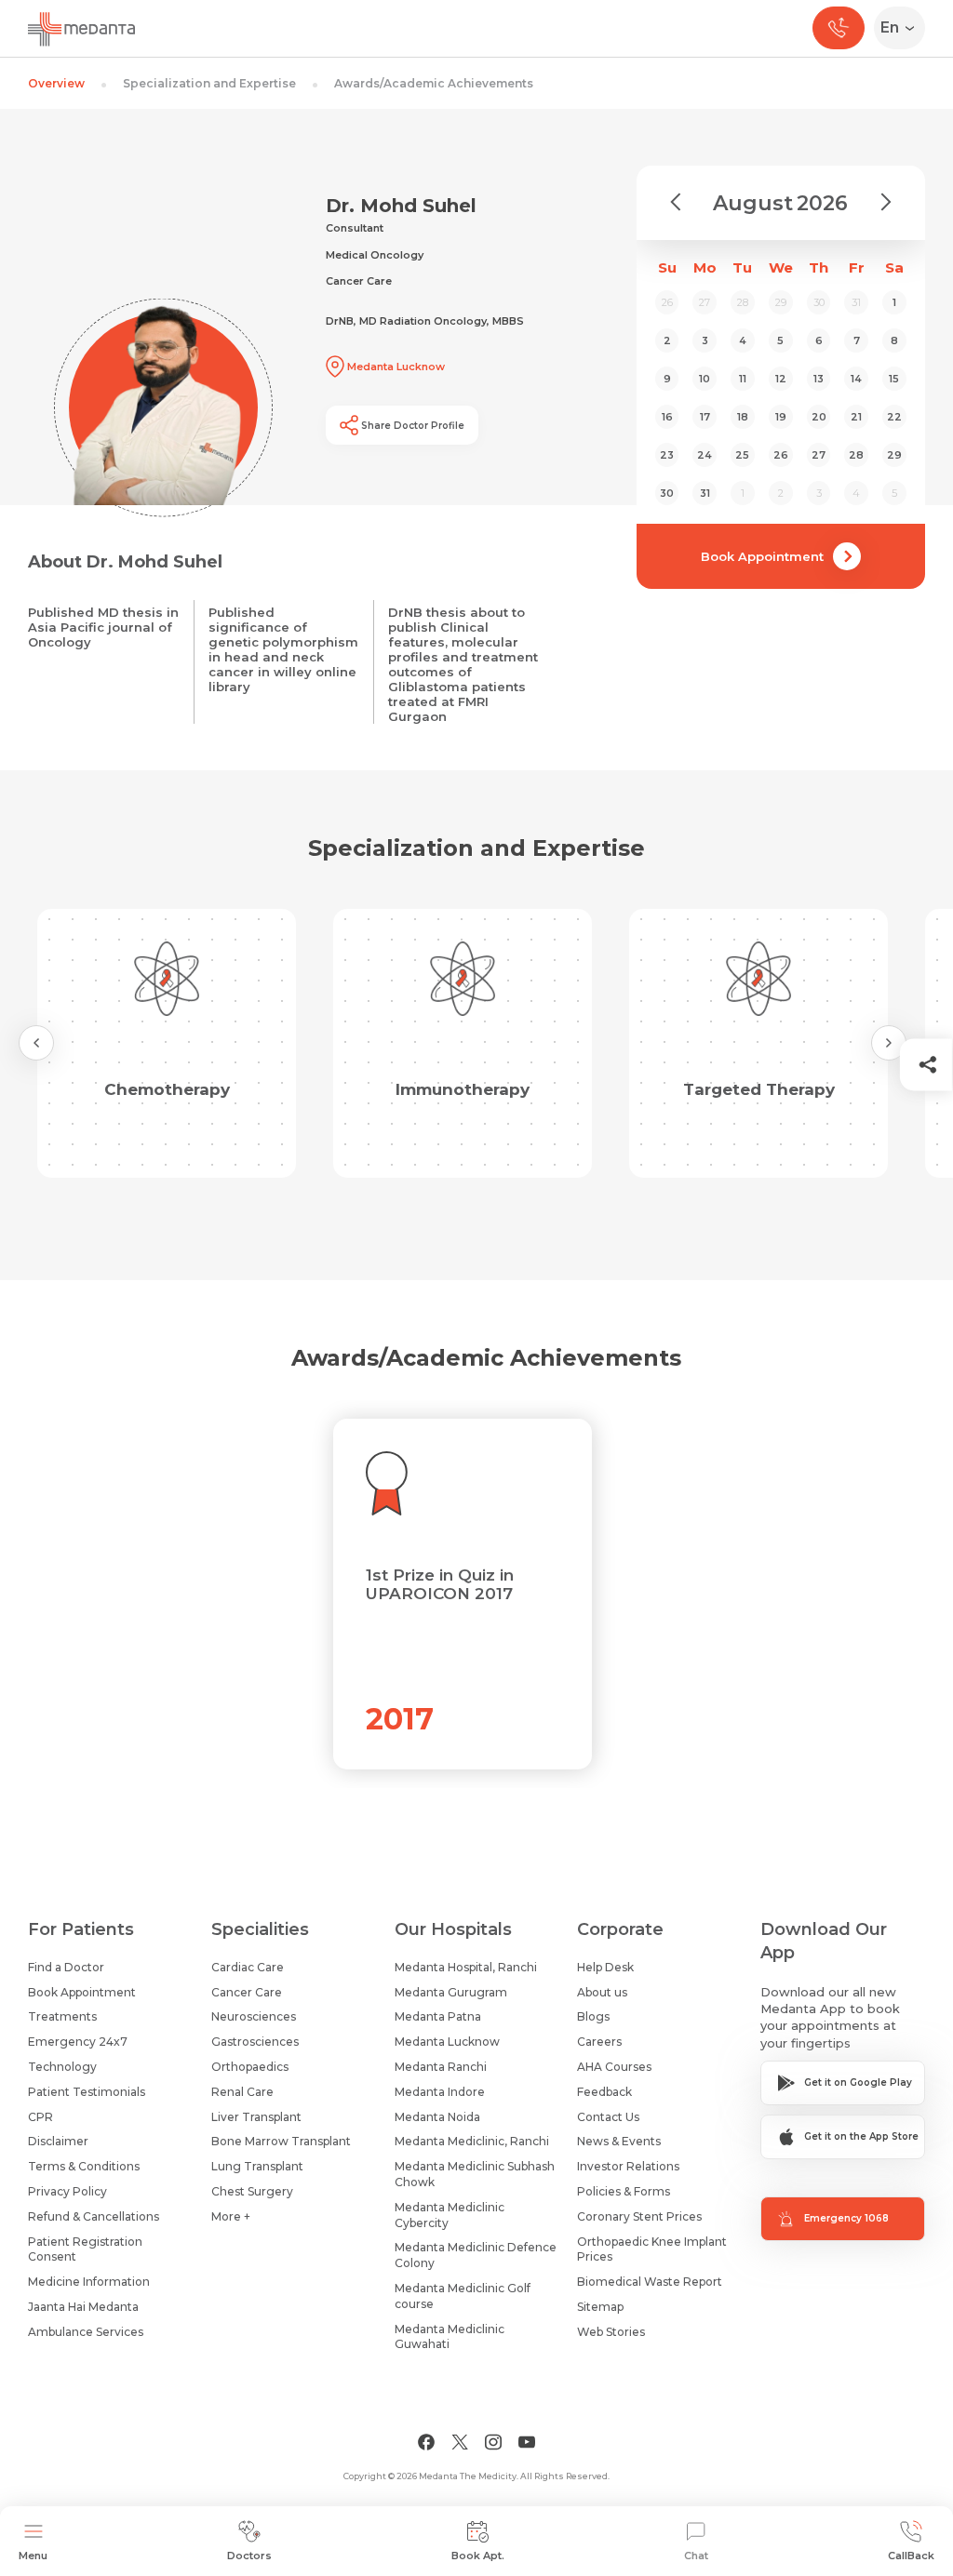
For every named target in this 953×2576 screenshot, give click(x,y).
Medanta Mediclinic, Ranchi (472, 2141)
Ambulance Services (86, 2332)
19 (781, 417)
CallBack (911, 2556)
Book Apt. (478, 2556)
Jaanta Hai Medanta (83, 2307)
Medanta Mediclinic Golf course (463, 2296)
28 (856, 455)
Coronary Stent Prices (639, 2216)
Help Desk (605, 1967)
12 (781, 379)
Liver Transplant (256, 2117)
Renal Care (242, 2092)
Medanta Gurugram (451, 1992)
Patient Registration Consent (85, 2249)
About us (602, 1992)
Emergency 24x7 (78, 2042)
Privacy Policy (67, 2191)
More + (231, 2216)
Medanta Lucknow (447, 2042)
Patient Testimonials (87, 2092)
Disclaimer (58, 2141)
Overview (56, 83)
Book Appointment (762, 556)
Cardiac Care (248, 1967)
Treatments (62, 2016)
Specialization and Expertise (209, 83)
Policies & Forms (624, 2191)
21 (856, 417)
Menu (33, 2556)
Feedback (604, 2092)
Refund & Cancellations (94, 2216)
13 (819, 379)
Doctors (249, 2556)
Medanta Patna (438, 2016)
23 (667, 455)
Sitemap (600, 2307)
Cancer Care (247, 1992)
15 (894, 379)
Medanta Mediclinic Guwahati (450, 2337)
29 (894, 455)
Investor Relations (628, 2166)
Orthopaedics (250, 2067)
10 (705, 379)
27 (819, 455)
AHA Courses (614, 2067)
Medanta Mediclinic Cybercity (450, 2215)
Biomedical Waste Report (650, 2282)
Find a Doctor (66, 1967)
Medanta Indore (440, 2092)
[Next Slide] (889, 1043)
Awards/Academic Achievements (434, 83)
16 (667, 417)
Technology (62, 2067)
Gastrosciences (255, 2042)
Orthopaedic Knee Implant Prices (652, 2249)
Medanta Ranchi (441, 2067)
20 (819, 417)
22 (894, 417)
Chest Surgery (252, 2191)
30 (667, 493)
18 (743, 417)
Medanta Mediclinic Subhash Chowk (475, 2174)
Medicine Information (89, 2282)
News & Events (619, 2141)
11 (743, 379)
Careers (599, 2042)
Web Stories (611, 2332)
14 (856, 379)
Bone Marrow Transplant (281, 2141)
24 (705, 455)
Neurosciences (254, 2016)
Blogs (593, 2016)
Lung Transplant (257, 2166)
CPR (40, 2117)
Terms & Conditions (84, 2166)
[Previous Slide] (36, 1043)
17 (705, 417)
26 (781, 455)
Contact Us (608, 2117)
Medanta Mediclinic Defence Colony (476, 2255)
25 (742, 455)
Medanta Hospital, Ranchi (466, 1967)
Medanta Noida (437, 2117)
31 (705, 493)
